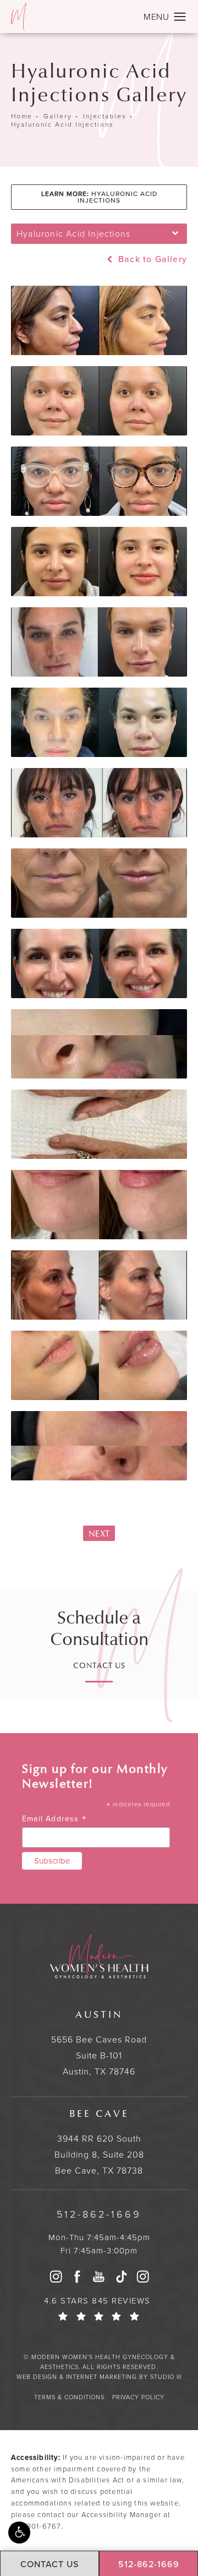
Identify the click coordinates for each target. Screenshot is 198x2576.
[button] (19, 2533)
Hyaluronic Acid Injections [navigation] (62, 124)
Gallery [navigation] (58, 116)
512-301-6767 (36, 2526)
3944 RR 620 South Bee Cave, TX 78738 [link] (99, 2142)
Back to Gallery (151, 259)
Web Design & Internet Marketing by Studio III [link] (99, 2377)
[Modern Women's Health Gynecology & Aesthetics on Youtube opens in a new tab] (99, 2277)
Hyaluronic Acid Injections (99, 197)
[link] (99, 2215)
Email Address (54, 1819)
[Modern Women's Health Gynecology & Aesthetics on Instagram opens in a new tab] (56, 2277)
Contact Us (99, 1666)
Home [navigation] (22, 116)
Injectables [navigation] (105, 116)
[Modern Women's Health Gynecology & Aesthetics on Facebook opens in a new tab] (78, 2277)
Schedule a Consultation (99, 1629)
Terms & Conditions (69, 2397)
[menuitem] (56, 2277)
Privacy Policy (138, 2397)
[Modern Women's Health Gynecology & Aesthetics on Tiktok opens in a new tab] (121, 2277)
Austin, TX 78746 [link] (99, 2043)
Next (99, 1534)
